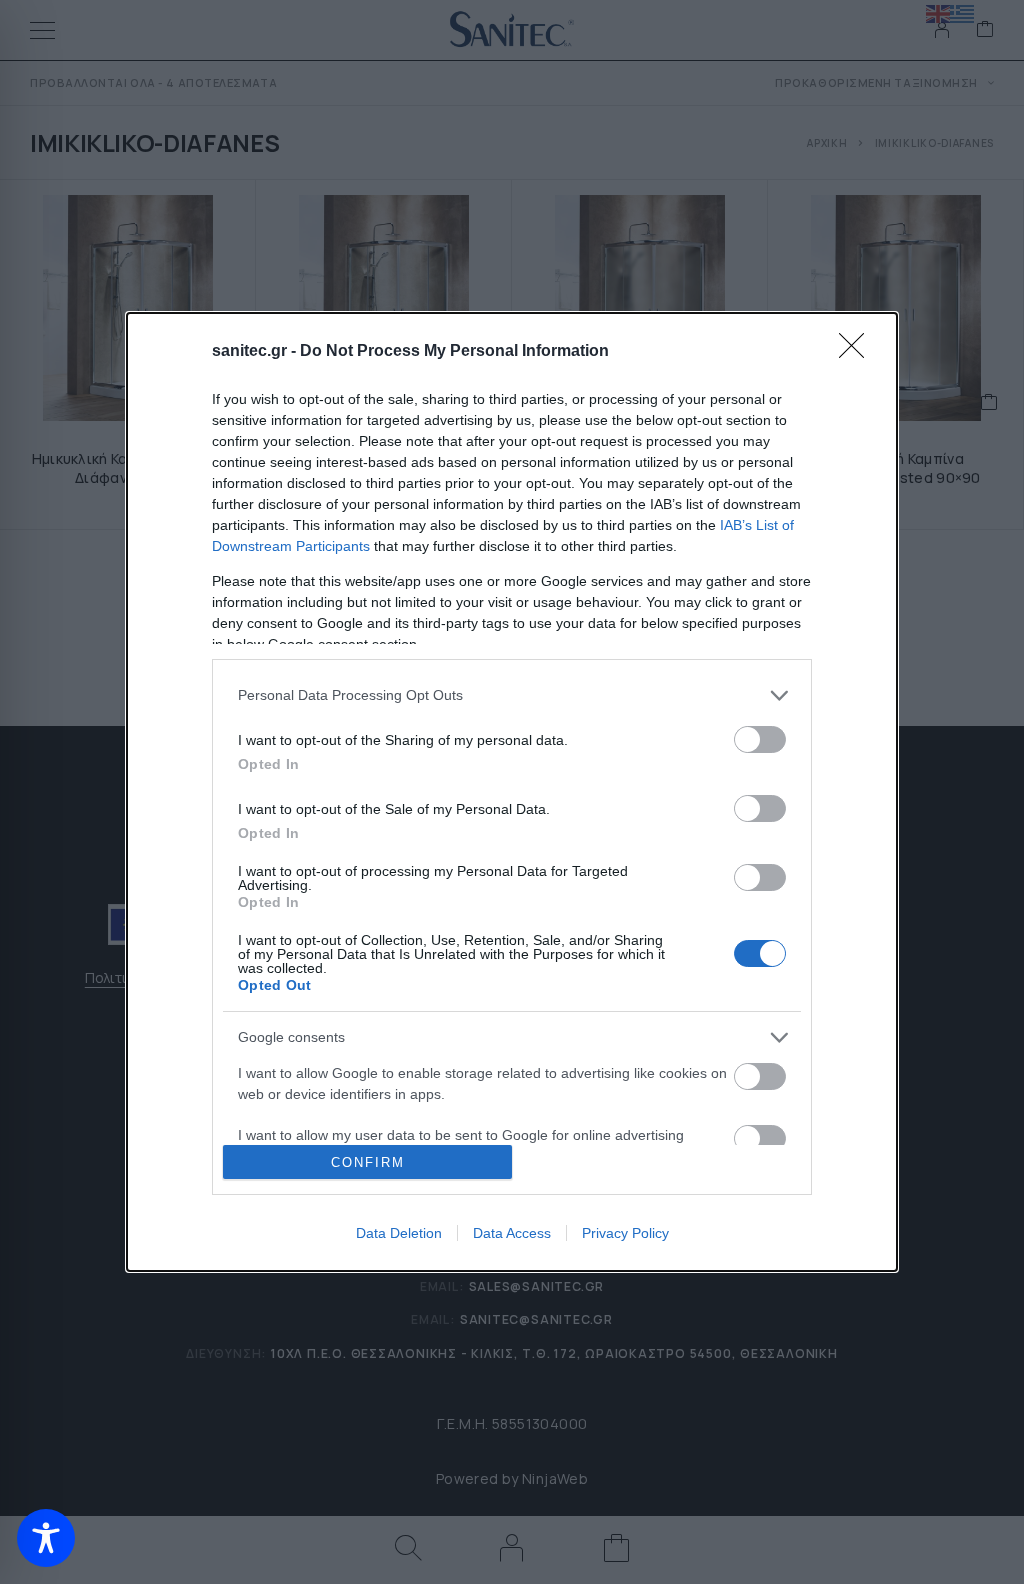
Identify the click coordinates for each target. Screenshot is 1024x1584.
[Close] (858, 352)
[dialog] (512, 792)
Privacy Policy (625, 1233)
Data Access (512, 1233)
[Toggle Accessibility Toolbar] (46, 1538)
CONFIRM (368, 1162)
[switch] (760, 739)
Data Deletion (399, 1233)
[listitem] (512, 695)
